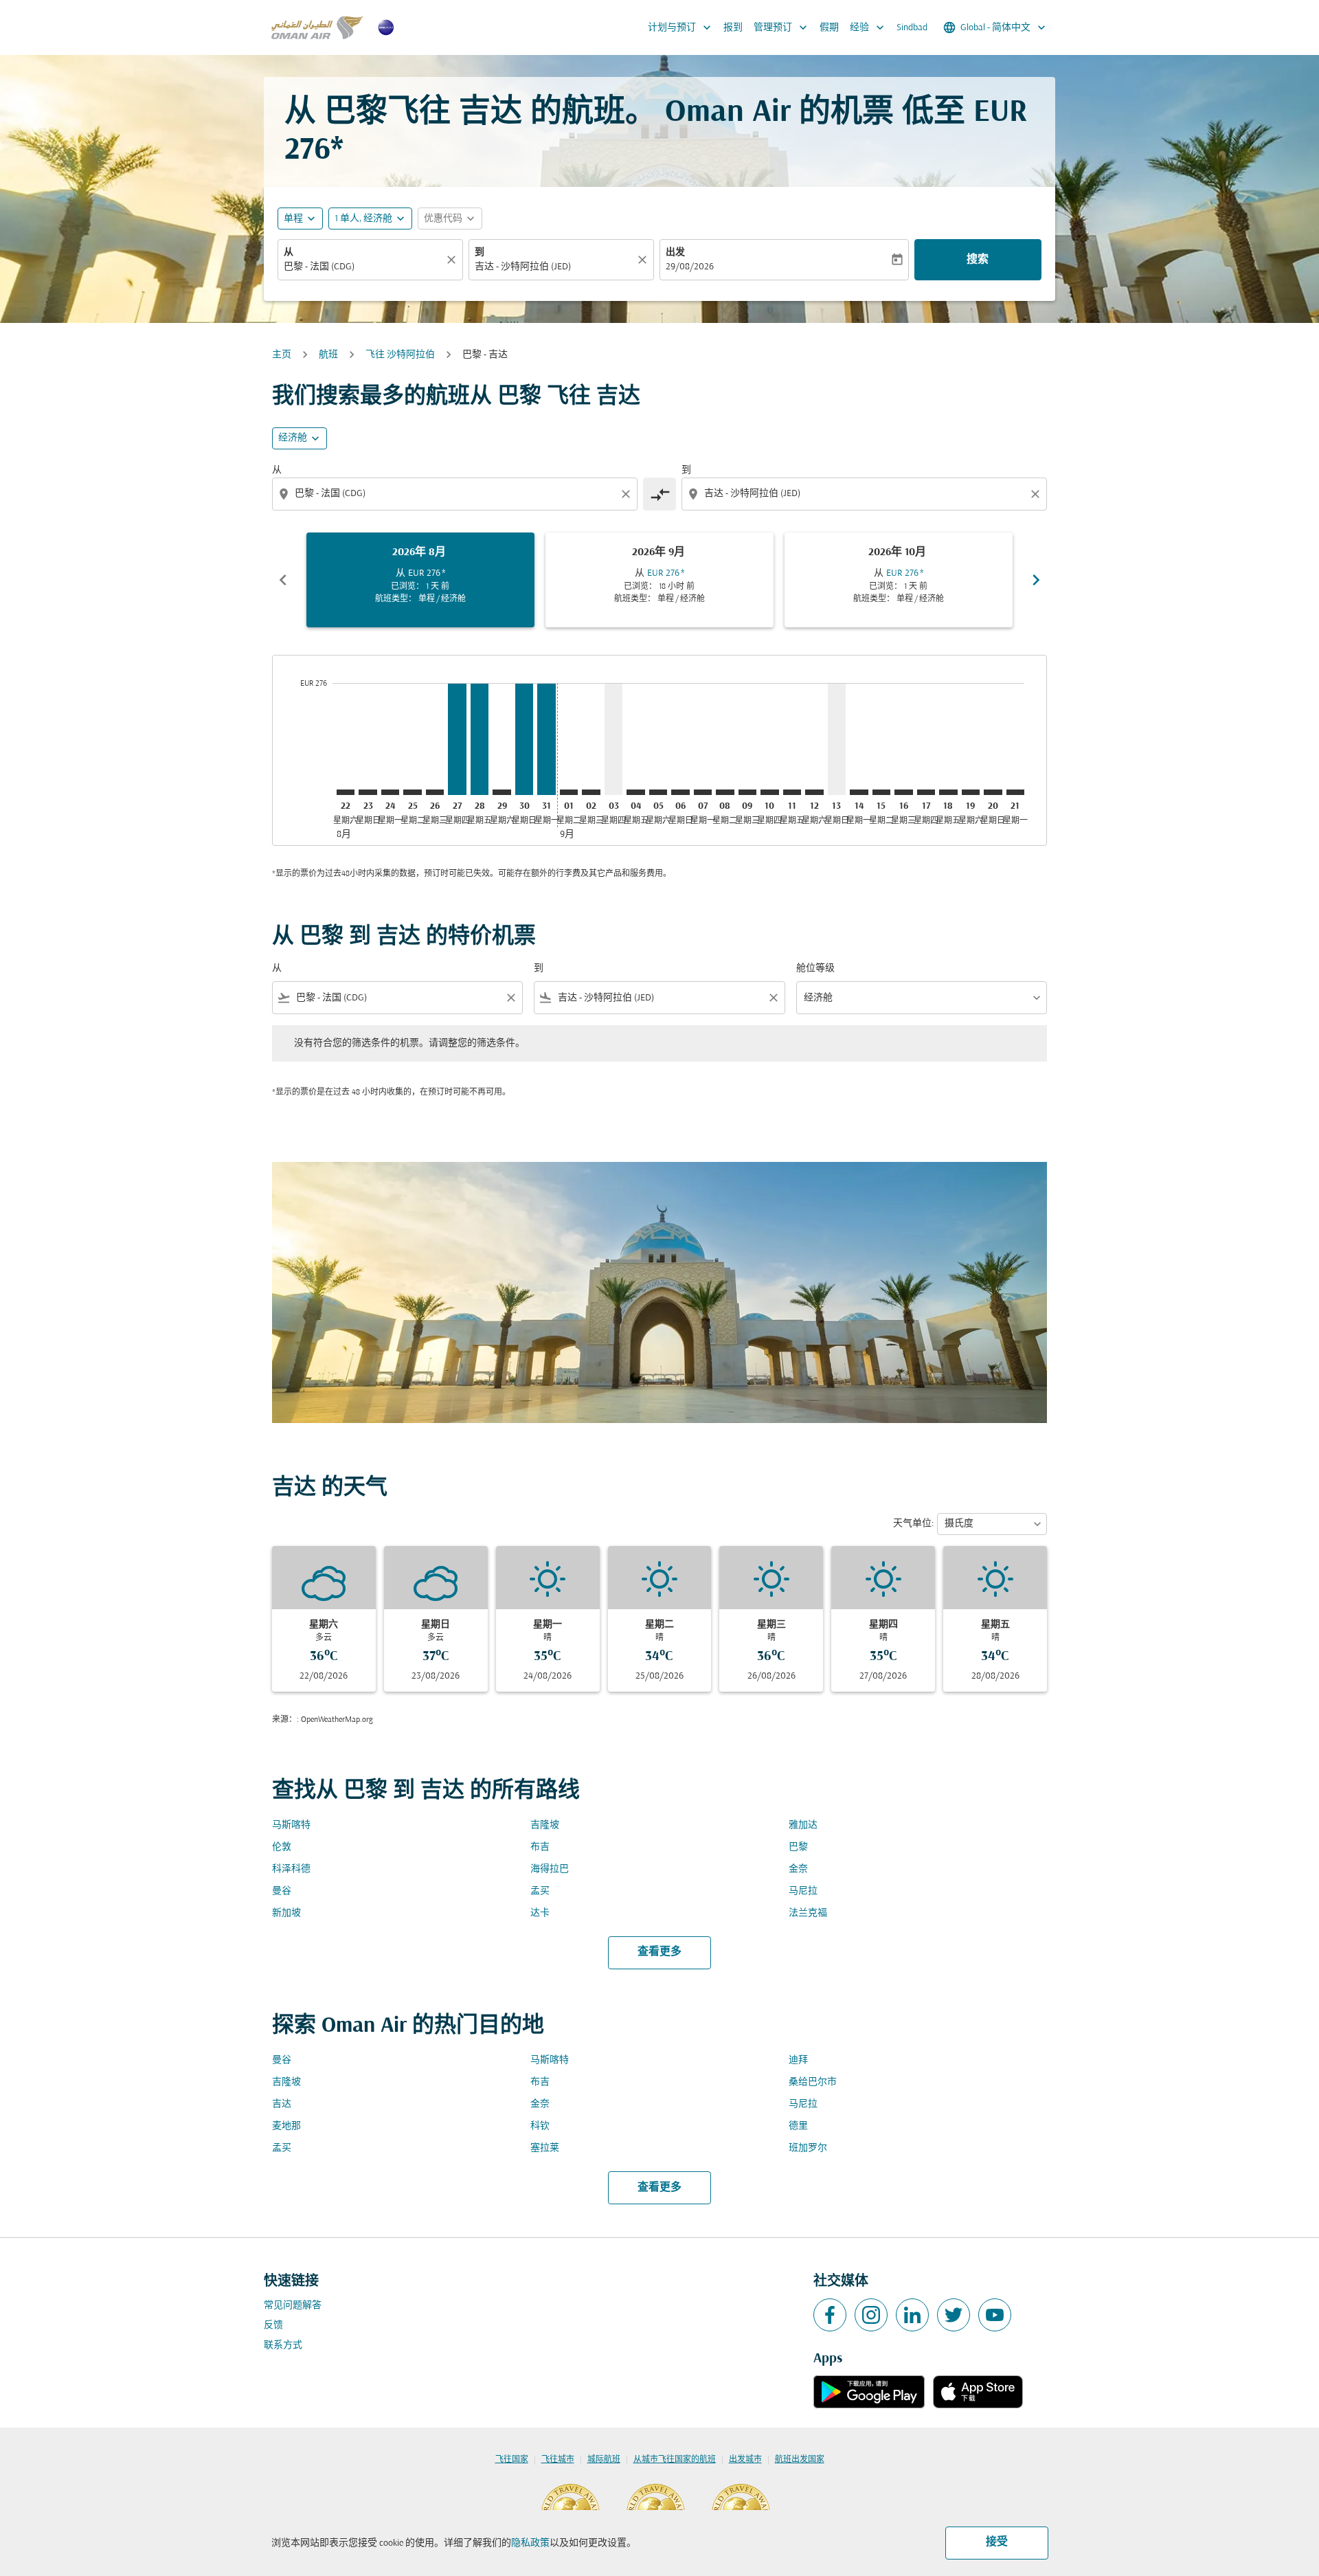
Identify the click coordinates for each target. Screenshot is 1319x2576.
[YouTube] (995, 2315)
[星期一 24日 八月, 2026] (390, 792)
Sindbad (912, 28)
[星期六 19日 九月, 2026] (971, 792)
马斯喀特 (291, 1825)
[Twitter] (954, 2315)
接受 (997, 2542)
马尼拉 (803, 1891)
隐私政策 (530, 2543)
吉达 (282, 2104)
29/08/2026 (690, 267)
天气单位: (913, 1524)
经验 (868, 27)
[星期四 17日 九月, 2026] (926, 792)
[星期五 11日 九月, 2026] (792, 792)
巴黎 (798, 1847)
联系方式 (283, 2345)
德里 (798, 2126)
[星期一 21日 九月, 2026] (1015, 792)
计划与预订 (681, 27)
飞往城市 (558, 2460)
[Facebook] (830, 2315)
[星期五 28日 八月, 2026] (480, 739)
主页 (282, 355)
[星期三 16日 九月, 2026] (903, 792)
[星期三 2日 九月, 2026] (591, 792)
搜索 (978, 260)
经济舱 (293, 438)
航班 (328, 355)
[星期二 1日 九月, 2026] (569, 792)
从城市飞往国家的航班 (675, 2460)
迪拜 (798, 2060)
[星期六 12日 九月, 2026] (814, 792)
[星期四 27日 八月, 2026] (457, 739)
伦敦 (282, 1847)
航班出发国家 (800, 2460)
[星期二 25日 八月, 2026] (412, 792)
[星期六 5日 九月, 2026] (658, 792)
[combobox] (363, 267)
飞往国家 (512, 2460)
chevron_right (1036, 580)
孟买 (540, 1891)
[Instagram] (871, 2315)
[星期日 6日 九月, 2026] (680, 792)
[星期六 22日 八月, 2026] (346, 792)
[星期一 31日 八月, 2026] (546, 739)
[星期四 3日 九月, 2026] (613, 739)
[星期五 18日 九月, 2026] (948, 792)
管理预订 (782, 27)
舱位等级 (815, 968)
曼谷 (282, 1891)
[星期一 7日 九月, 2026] (703, 792)
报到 (733, 28)
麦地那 (286, 2126)
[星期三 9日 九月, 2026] (747, 792)
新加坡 (286, 1913)
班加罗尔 (808, 2148)
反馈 (273, 2326)
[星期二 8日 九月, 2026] (725, 792)
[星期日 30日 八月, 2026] (524, 739)
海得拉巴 (550, 1869)
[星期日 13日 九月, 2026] (837, 739)
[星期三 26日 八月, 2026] (435, 792)
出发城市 (745, 2460)
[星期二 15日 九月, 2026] (881, 792)
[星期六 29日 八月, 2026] (501, 792)
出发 (675, 253)
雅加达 (803, 1825)
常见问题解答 (293, 2306)
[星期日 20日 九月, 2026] (993, 792)
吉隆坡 (545, 1825)
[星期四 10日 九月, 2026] (769, 792)
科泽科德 (291, 1869)
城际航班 (604, 2460)
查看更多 (659, 1952)
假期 (829, 28)
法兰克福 (808, 1913)
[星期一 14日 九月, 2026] (859, 792)
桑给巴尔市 (813, 2082)
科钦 (540, 2126)
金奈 (798, 1869)
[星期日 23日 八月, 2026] (368, 792)
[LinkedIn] (912, 2315)
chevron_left (283, 580)
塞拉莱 (545, 2148)
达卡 (540, 1913)
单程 (293, 219)
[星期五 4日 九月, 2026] (635, 792)
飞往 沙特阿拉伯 (400, 355)
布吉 (540, 1847)
